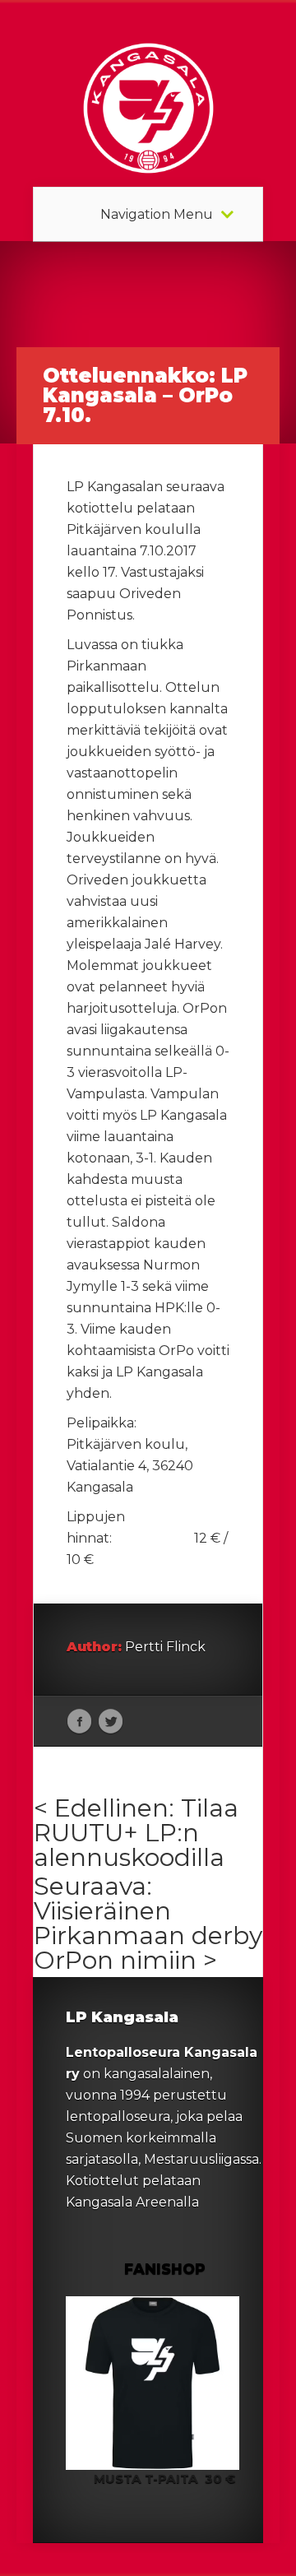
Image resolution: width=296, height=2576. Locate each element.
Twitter (111, 1722)
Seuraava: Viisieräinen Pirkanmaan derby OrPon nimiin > (148, 1923)
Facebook (79, 1722)
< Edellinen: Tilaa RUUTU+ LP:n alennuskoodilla (136, 1833)
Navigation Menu (157, 215)
